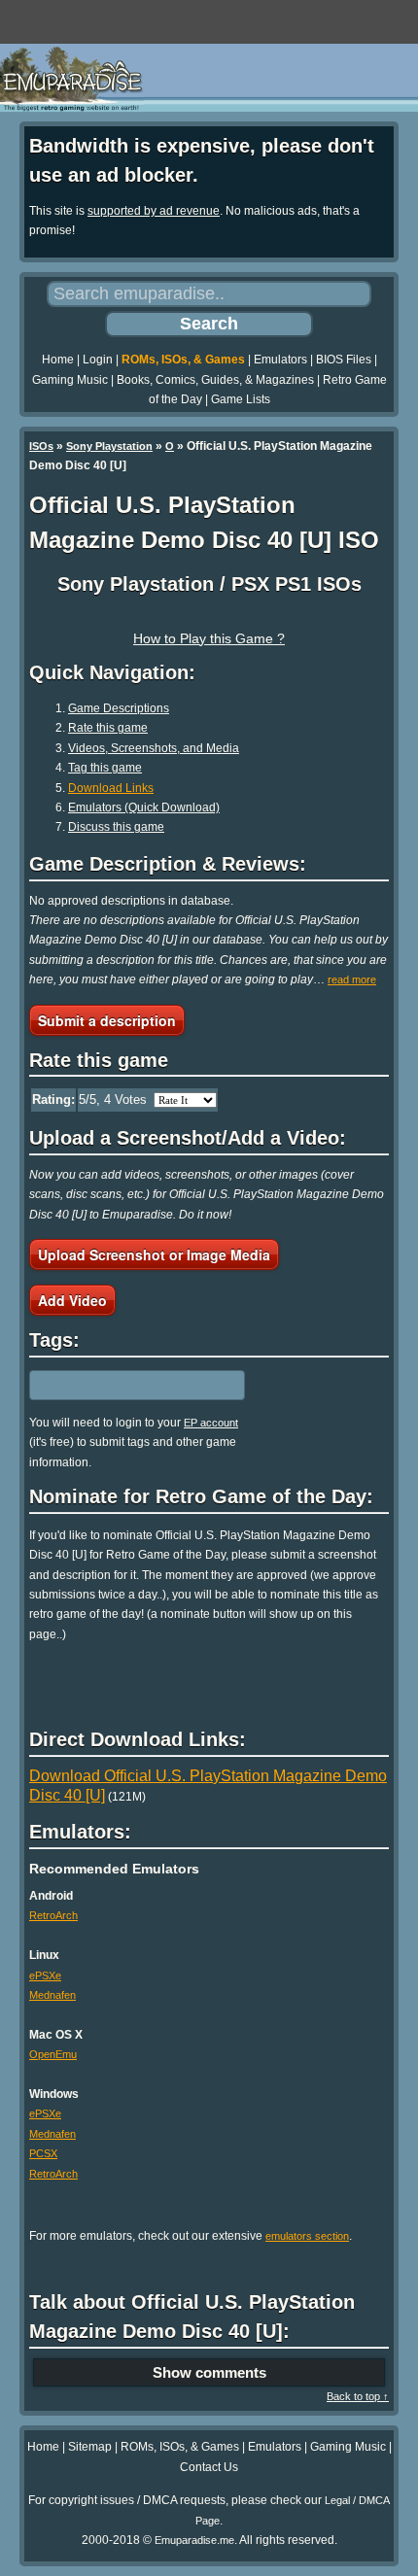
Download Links (111, 788)
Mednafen (52, 1995)
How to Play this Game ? (209, 638)
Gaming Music (70, 380)
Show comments (209, 2372)
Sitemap (90, 2447)
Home (58, 360)
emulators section (307, 2236)
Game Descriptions (119, 708)
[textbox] (114, 1385)
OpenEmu (53, 2054)
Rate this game (108, 728)
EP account (211, 1423)
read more (352, 979)
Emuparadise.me (194, 2540)
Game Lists (241, 399)
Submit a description (107, 1020)
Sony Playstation (109, 446)
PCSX (43, 2153)
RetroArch (53, 1915)
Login (98, 360)
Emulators (280, 360)
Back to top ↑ (358, 2396)
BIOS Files (344, 360)
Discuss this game (116, 827)
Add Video (72, 1300)
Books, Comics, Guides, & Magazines (215, 380)
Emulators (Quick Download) (144, 807)
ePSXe (45, 1975)
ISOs (41, 446)
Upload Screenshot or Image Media (154, 1254)
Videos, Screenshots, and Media (154, 748)
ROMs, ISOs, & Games (183, 360)
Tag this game (105, 768)
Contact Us (209, 2467)
